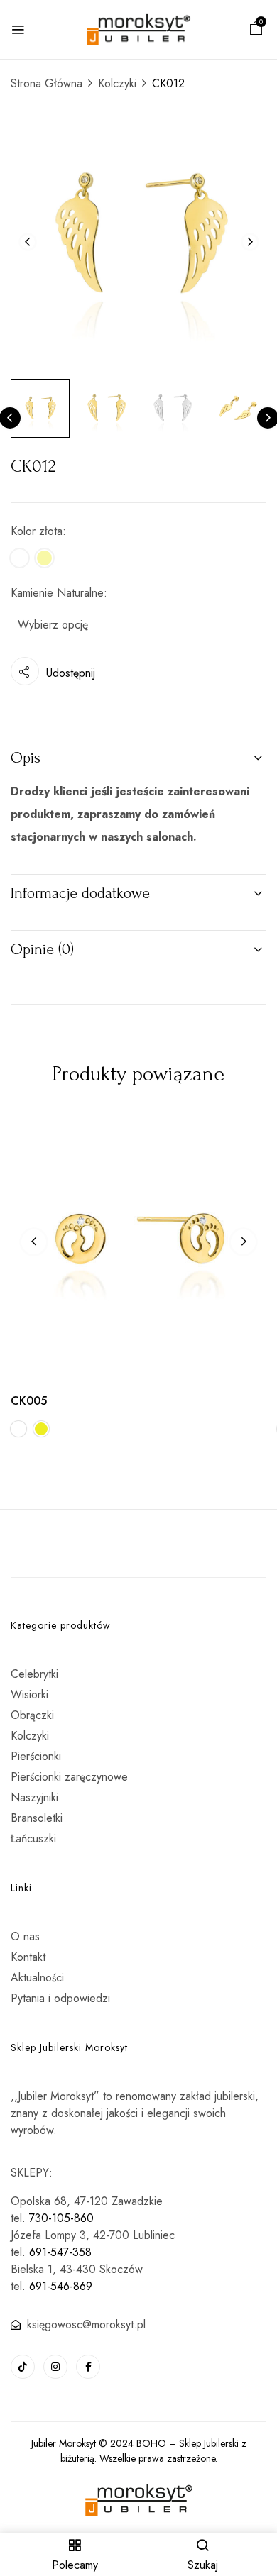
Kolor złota (37, 531)
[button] (256, 30)
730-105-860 (61, 2218)
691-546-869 (61, 2286)
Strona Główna (47, 83)
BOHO (151, 2443)
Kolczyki (117, 83)
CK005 (29, 1401)
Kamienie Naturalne (57, 593)
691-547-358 (60, 2252)
